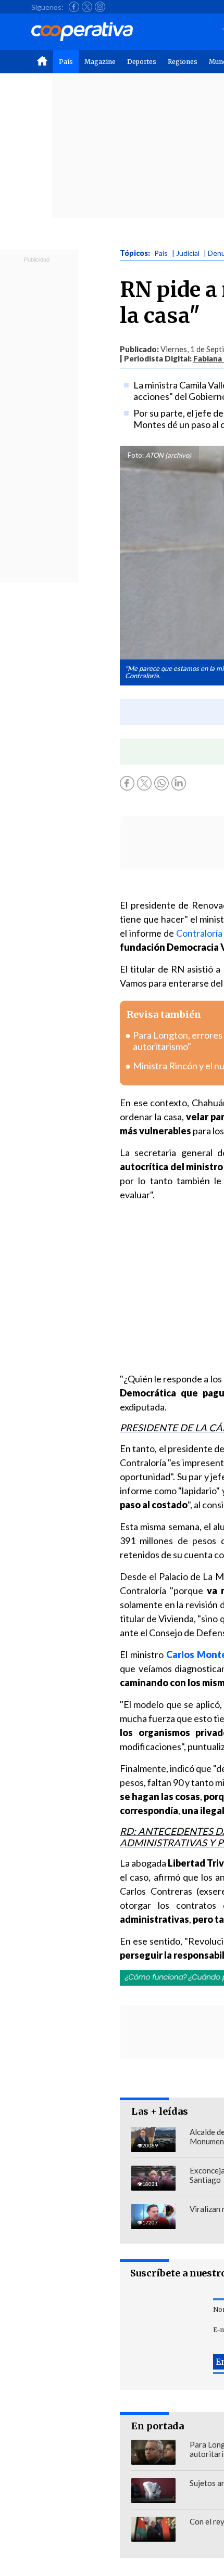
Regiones (183, 62)
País (66, 62)
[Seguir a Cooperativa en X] (87, 7)
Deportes (142, 62)
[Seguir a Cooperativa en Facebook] (74, 7)
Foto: (136, 455)
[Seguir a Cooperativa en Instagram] (100, 7)
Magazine (100, 62)
